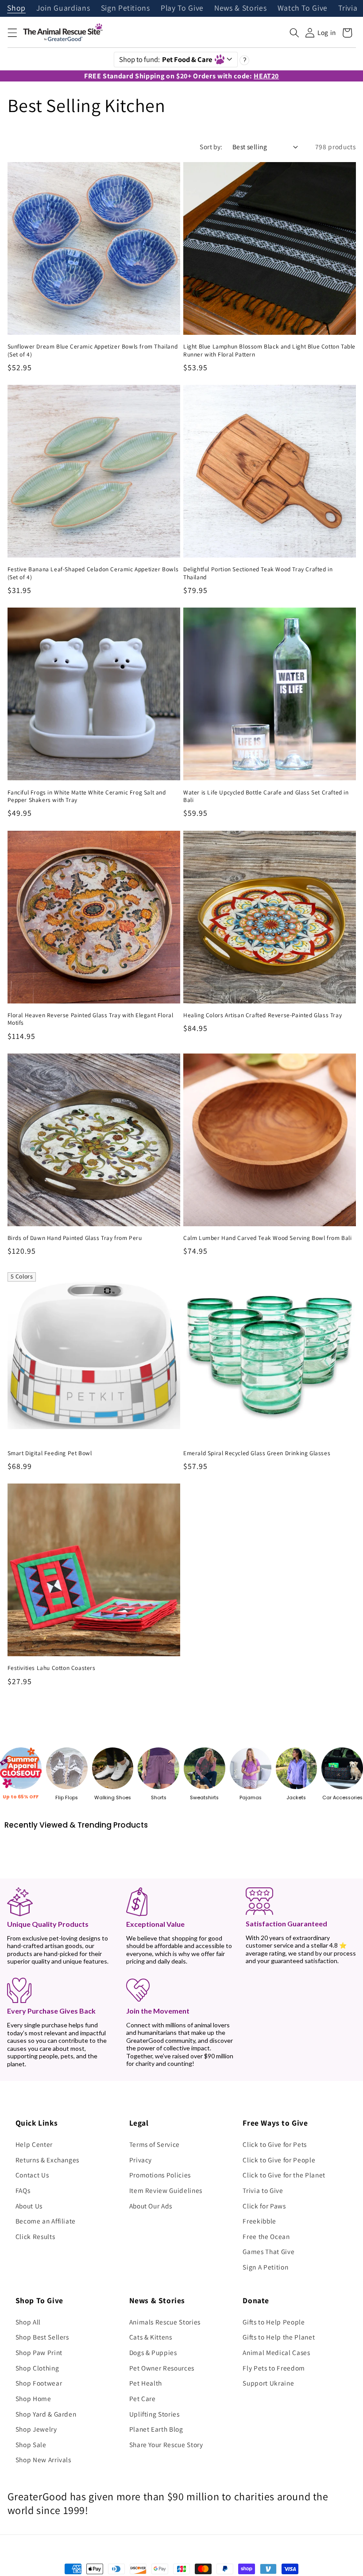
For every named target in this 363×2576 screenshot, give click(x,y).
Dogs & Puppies (153, 2352)
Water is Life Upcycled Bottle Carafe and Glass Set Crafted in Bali (266, 796)
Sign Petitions (126, 8)
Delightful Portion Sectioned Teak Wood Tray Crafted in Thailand (258, 573)
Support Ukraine (268, 2383)
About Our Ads (151, 2206)
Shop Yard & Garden (46, 2414)
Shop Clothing (37, 2368)
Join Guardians (63, 8)
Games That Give (268, 2251)
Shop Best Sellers (42, 2337)
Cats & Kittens (151, 2337)
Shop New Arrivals (43, 2460)
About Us (29, 2206)
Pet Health (146, 2383)
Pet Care (143, 2398)
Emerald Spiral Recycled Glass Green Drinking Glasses (257, 1453)
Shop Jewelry (36, 2429)
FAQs (23, 2190)
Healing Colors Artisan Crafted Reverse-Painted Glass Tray (263, 1015)
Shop (16, 8)
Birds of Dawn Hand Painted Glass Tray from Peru (75, 1238)
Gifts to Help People (274, 2322)
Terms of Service (155, 2144)
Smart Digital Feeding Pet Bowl (50, 1453)
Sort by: (211, 147)
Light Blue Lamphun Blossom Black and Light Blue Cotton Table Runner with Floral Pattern (269, 351)
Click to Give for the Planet (284, 2175)
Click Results (35, 2236)
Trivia (348, 8)
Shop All (28, 2322)
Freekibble (259, 2221)
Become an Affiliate (46, 2221)
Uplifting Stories (154, 2414)
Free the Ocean (266, 2236)
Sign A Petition (265, 2267)
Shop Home (33, 2398)
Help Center (34, 2144)
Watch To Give (303, 8)
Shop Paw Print (39, 2352)
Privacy (141, 2160)
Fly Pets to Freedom (274, 2368)
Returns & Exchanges (48, 2160)
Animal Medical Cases (276, 2352)
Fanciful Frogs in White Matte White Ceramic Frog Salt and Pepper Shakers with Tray (87, 796)
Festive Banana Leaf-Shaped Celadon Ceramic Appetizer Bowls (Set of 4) (93, 573)
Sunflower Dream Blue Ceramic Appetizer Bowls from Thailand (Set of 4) (93, 351)
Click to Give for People (279, 2160)
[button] (12, 33)
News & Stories (240, 8)
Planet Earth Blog (156, 2429)
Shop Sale (31, 2444)
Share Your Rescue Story (166, 2444)
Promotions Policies (160, 2175)
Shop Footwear (39, 2383)
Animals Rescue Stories (165, 2322)
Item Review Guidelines (166, 2190)
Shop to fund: (166, 59)
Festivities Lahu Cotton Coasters (52, 1668)
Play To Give (182, 8)
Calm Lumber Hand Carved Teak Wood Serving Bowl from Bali (268, 1238)
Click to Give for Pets (275, 2144)
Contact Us (32, 2175)
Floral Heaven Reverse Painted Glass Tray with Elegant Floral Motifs (91, 1019)
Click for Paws (264, 2206)
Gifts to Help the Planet (279, 2337)
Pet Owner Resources (162, 2368)
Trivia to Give (263, 2190)
